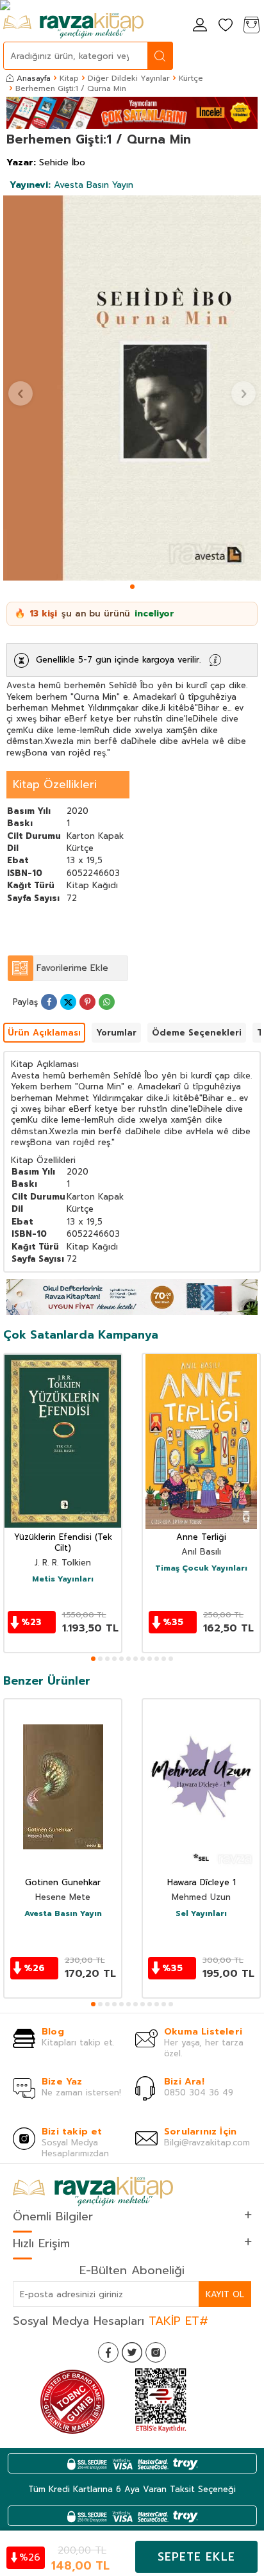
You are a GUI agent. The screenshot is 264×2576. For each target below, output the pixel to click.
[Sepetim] (251, 26)
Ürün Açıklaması (44, 1033)
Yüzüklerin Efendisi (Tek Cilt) (63, 1543)
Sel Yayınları (201, 1914)
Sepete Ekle (196, 2557)
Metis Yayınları (63, 1580)
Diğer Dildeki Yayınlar (129, 78)
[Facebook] (108, 2352)
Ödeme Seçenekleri (197, 1033)
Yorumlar (116, 1033)
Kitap (69, 78)
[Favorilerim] (226, 26)
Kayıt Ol (225, 2294)
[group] (132, 388)
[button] (132, 587)
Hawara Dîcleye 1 (202, 1883)
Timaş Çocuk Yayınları (201, 1569)
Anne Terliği (201, 1538)
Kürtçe (191, 78)
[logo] (73, 26)
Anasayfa (34, 78)
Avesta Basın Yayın (71, 185)
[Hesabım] (200, 26)
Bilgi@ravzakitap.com (207, 2143)
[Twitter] (132, 2352)
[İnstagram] (156, 2352)
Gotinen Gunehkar (63, 1883)
